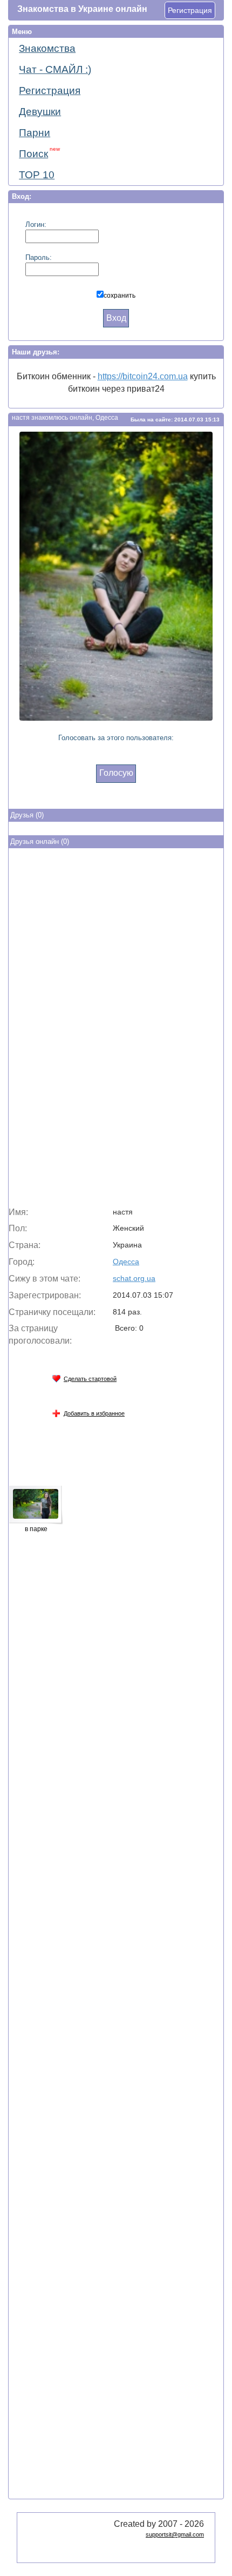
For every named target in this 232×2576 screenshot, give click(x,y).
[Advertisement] (116, 1030)
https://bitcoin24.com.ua (143, 376)
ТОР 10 (37, 175)
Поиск (39, 153)
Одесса (126, 1262)
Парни (35, 133)
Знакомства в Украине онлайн (82, 9)
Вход (116, 318)
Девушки (40, 112)
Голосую (116, 773)
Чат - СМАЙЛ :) (55, 69)
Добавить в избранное (94, 1413)
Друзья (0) (27, 815)
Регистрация (190, 10)
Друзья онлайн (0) (40, 841)
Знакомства (47, 48)
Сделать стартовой (90, 1379)
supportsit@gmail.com (175, 2534)
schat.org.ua (134, 1278)
